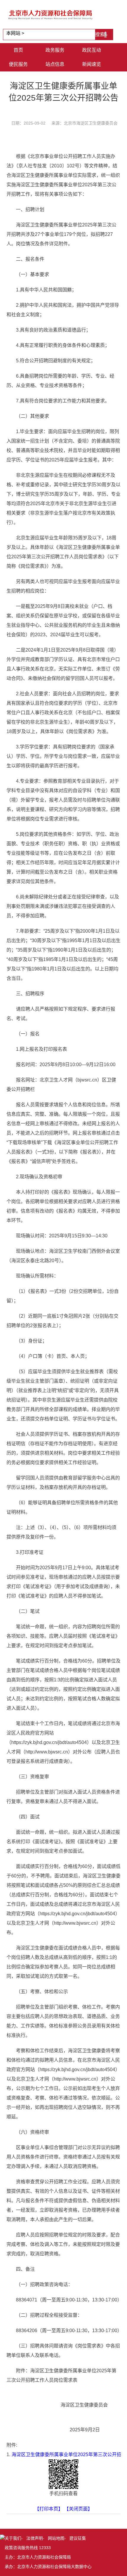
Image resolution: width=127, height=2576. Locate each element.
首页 (18, 50)
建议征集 (78, 2538)
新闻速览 (92, 64)
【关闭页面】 (78, 2509)
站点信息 (55, 64)
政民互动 (92, 50)
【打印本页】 (49, 2509)
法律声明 (35, 2538)
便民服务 (18, 64)
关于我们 (13, 2538)
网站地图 (56, 2538)
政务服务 (55, 50)
